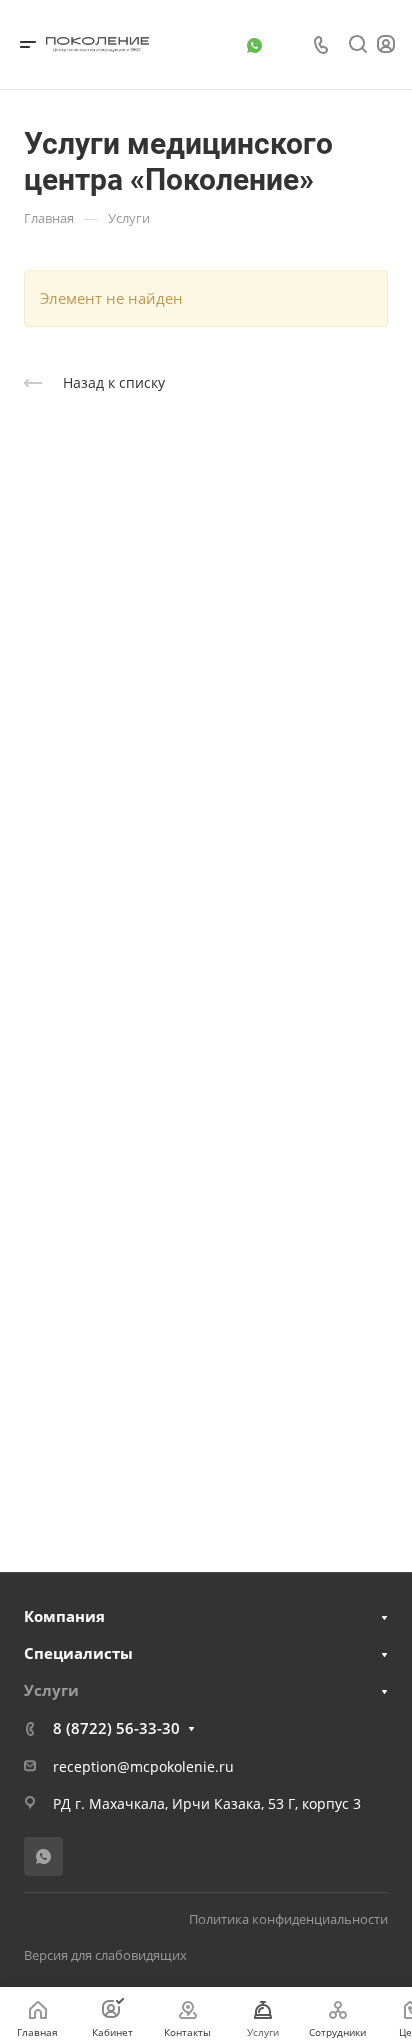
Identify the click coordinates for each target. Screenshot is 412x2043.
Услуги (51, 1690)
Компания (64, 1616)
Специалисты (78, 1653)
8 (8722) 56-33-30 (116, 1728)
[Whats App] (254, 45)
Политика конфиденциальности (288, 1919)
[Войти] (386, 44)
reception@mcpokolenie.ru (143, 1766)
